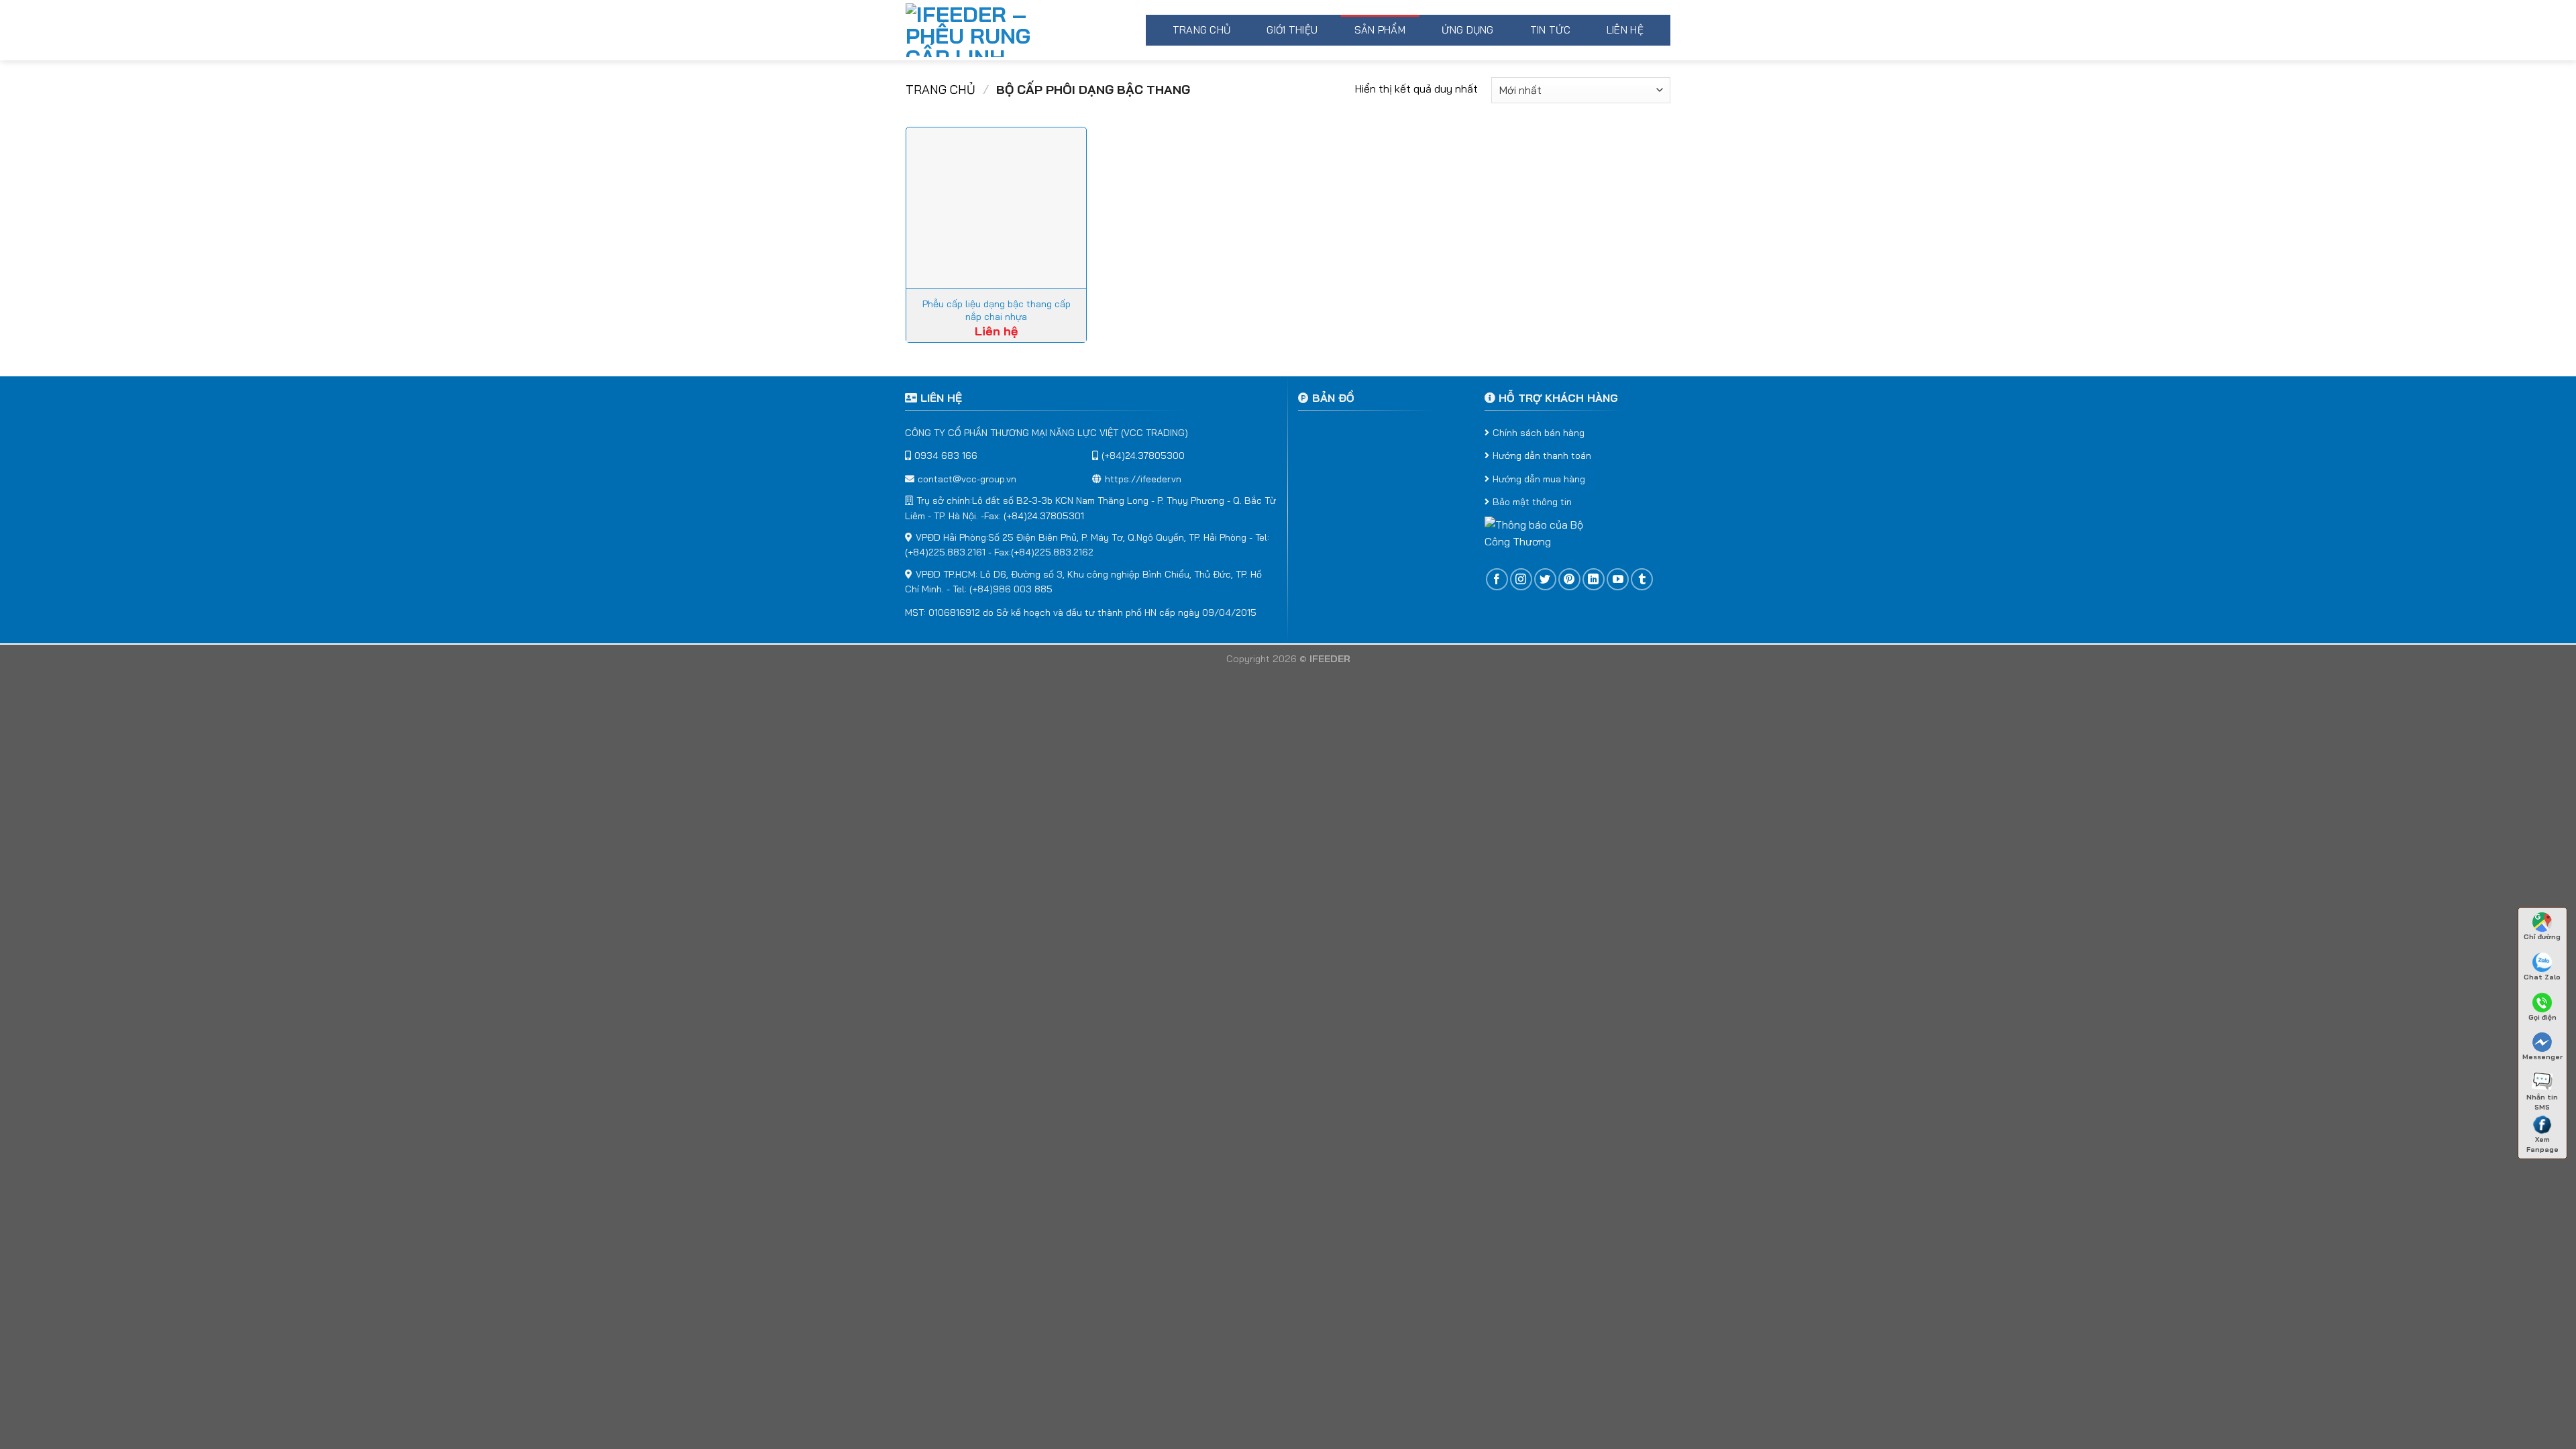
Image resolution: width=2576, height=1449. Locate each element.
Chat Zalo (2542, 977)
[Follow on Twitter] (1545, 579)
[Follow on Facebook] (1497, 579)
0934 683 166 (946, 455)
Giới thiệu (1292, 30)
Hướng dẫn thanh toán (1542, 455)
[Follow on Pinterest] (1569, 579)
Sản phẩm (1380, 30)
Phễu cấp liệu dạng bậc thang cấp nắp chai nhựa (997, 310)
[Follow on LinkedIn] (1594, 579)
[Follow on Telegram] (1642, 579)
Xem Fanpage (2542, 1142)
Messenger (2542, 1057)
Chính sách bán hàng (1539, 433)
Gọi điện (2542, 1017)
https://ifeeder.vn (1143, 479)
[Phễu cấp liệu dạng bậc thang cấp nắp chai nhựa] (996, 208)
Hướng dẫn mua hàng (1539, 479)
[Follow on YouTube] (1618, 579)
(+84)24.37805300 (1143, 455)
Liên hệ (1625, 30)
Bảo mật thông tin (1532, 502)
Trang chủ (1202, 30)
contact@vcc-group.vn (967, 479)
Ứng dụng (1467, 30)
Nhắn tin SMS (2542, 1100)
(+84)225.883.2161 (945, 552)
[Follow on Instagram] (1521, 579)
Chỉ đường (2542, 937)
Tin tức (1550, 30)
